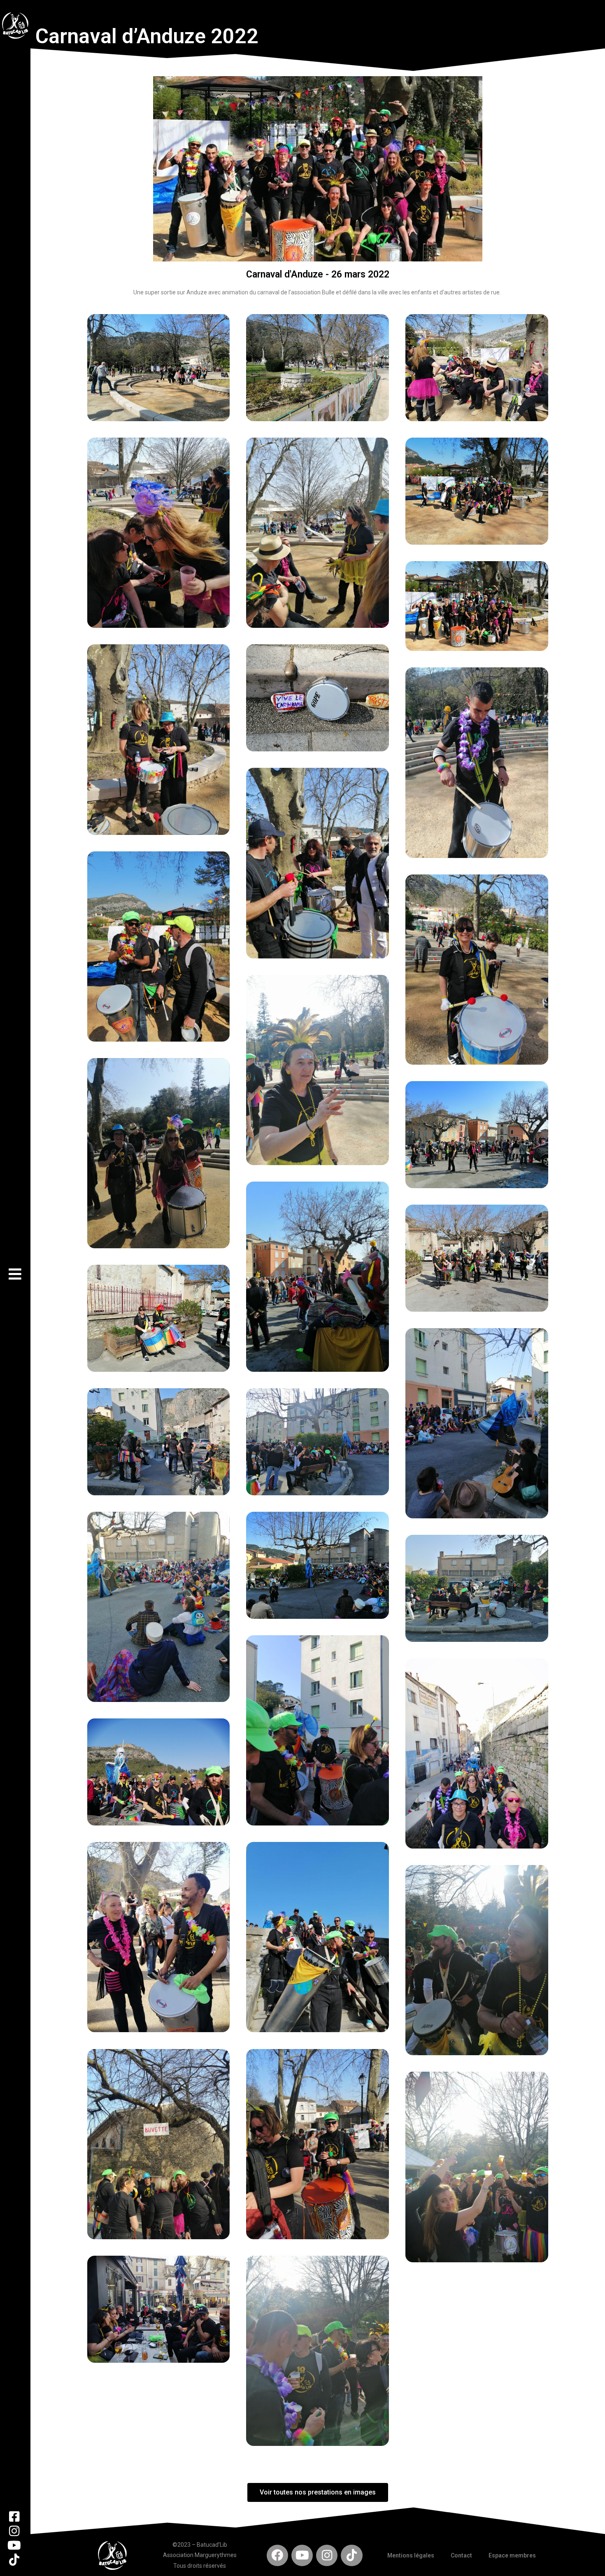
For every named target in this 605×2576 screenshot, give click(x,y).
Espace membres (512, 2555)
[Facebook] (277, 2555)
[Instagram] (327, 2555)
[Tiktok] (351, 2555)
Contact (461, 2555)
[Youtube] (302, 2555)
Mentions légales (411, 2555)
